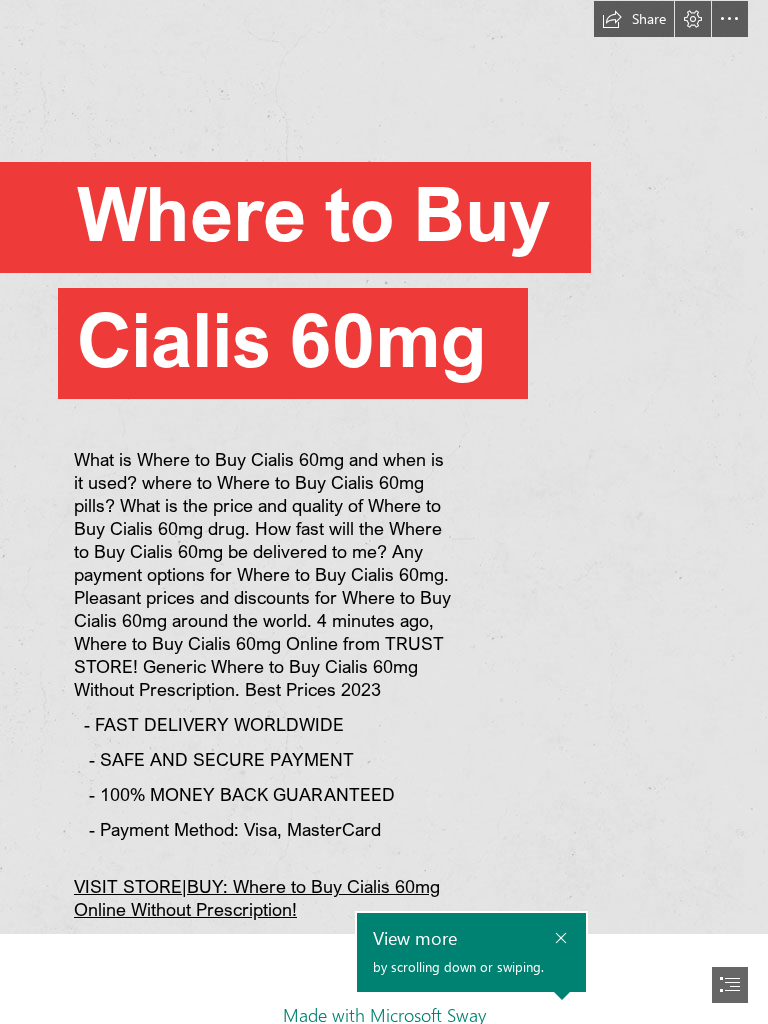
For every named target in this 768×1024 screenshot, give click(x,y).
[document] (384, 512)
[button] (634, 19)
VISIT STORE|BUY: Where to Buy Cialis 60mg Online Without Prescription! (257, 897)
